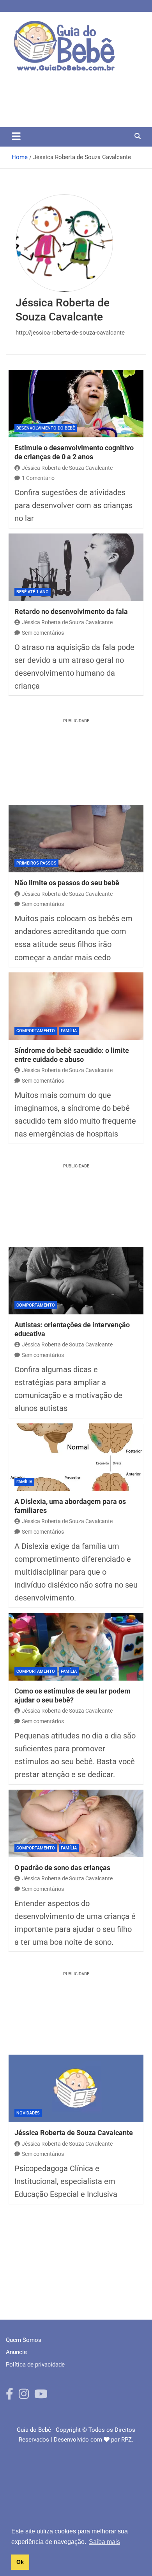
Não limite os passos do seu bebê (67, 883)
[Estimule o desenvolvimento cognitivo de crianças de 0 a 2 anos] (76, 404)
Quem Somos (24, 2340)
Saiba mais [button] (104, 2542)
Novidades (28, 2113)
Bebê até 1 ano (33, 592)
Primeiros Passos (36, 863)
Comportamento (36, 1031)
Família (69, 1031)
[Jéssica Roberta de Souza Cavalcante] (76, 2088)
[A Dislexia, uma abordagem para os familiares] (76, 1457)
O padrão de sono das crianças (62, 1868)
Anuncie (16, 2352)
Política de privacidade (35, 2365)
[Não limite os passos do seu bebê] (76, 839)
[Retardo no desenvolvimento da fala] (76, 567)
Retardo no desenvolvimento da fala (71, 611)
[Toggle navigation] (16, 136)
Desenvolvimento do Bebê (46, 428)
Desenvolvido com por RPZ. (94, 2440)
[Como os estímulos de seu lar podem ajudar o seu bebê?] (76, 1647)
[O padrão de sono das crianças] (76, 1823)
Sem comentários (43, 633)
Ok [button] (20, 2562)
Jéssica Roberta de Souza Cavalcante (67, 468)
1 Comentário (38, 478)
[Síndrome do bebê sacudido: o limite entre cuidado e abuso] (76, 1006)
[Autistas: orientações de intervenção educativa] (76, 1281)
